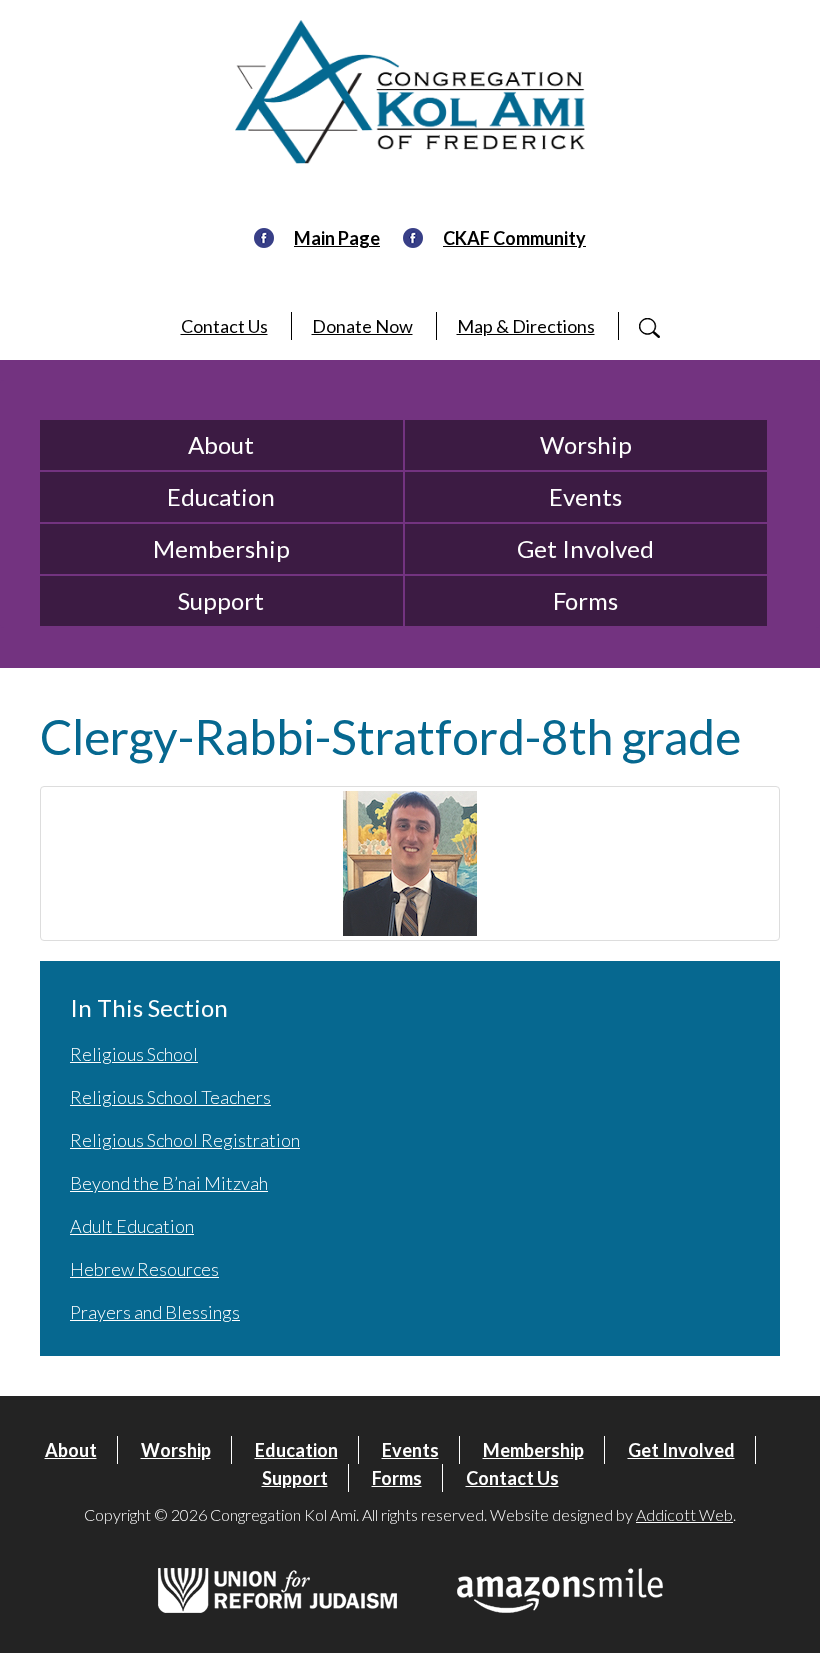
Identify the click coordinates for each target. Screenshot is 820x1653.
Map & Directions (526, 326)
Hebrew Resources (144, 1269)
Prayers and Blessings (155, 1312)
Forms (585, 600)
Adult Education (132, 1226)
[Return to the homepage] (410, 92)
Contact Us (224, 326)
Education (221, 496)
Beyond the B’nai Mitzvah (169, 1183)
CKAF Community (514, 238)
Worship (586, 444)
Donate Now (362, 326)
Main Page (337, 238)
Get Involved (585, 548)
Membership (221, 548)
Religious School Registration (185, 1140)
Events (585, 496)
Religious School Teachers (170, 1097)
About (221, 444)
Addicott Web (684, 1514)
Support (221, 600)
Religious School (134, 1054)
